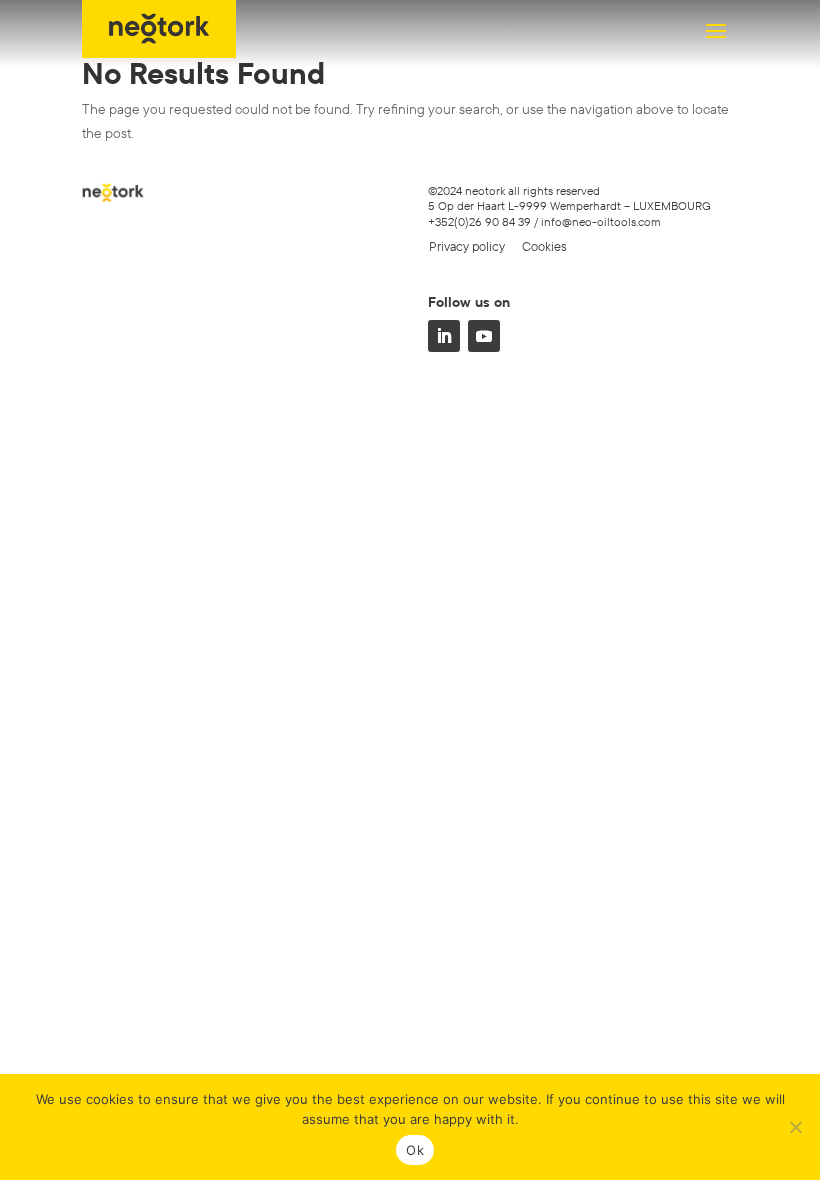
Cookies (544, 246)
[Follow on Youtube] (484, 336)
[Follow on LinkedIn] (444, 336)
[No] (795, 1127)
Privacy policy (467, 246)
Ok (415, 1150)
